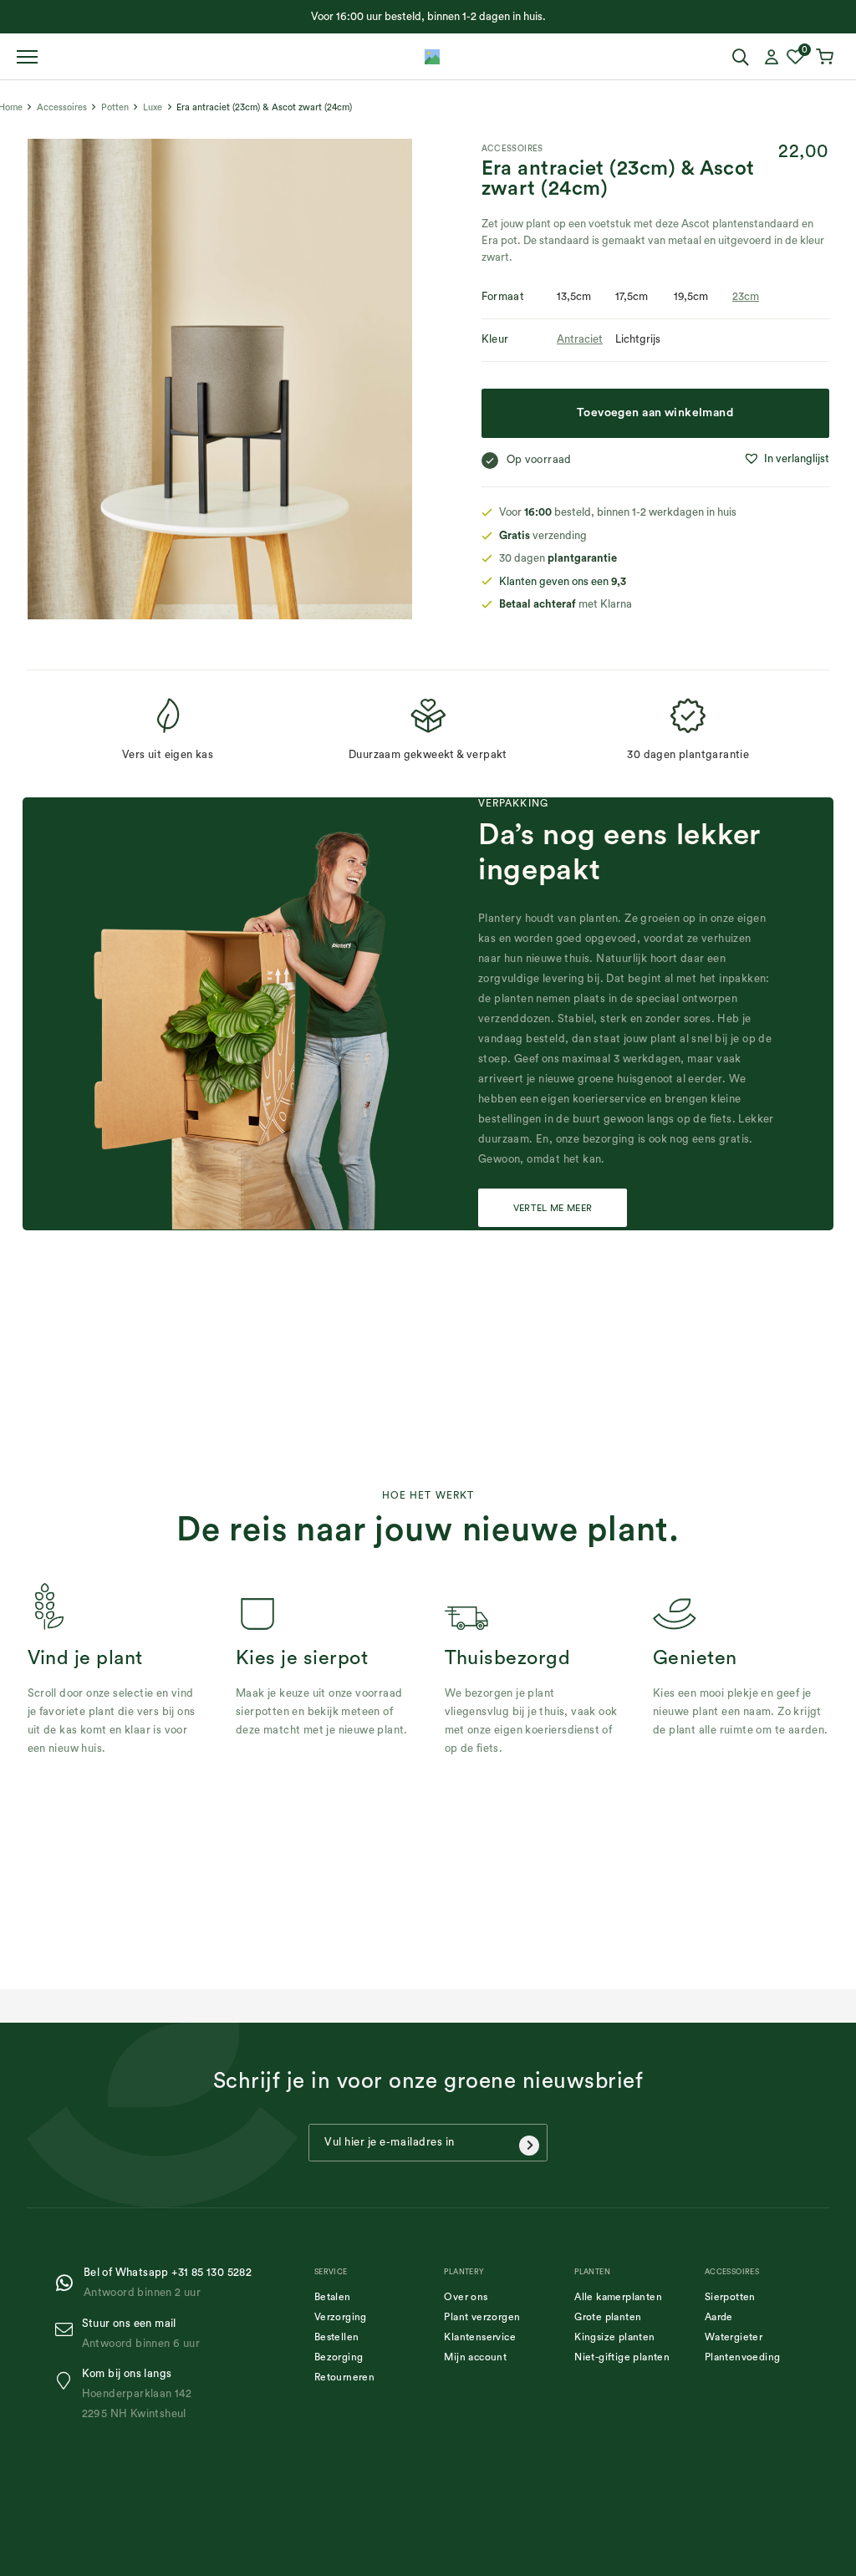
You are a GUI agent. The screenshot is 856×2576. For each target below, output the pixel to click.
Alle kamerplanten (618, 2297)
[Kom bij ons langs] (68, 2381)
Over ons (466, 2297)
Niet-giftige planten (622, 2357)
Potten (115, 107)
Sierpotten (730, 2297)
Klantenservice (480, 2337)
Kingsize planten (614, 2337)
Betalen (333, 2297)
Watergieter (734, 2337)
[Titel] (432, 57)
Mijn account (475, 2357)
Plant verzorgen (482, 2317)
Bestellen (337, 2337)
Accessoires (62, 107)
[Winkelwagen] (827, 56)
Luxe (153, 107)
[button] (786, 459)
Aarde (719, 2317)
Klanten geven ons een (563, 581)
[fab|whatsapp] (69, 2283)
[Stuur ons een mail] (68, 2330)
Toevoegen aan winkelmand (655, 413)
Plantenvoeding (743, 2357)
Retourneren (344, 2377)
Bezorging (339, 2357)
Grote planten (608, 2317)
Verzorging (341, 2317)
